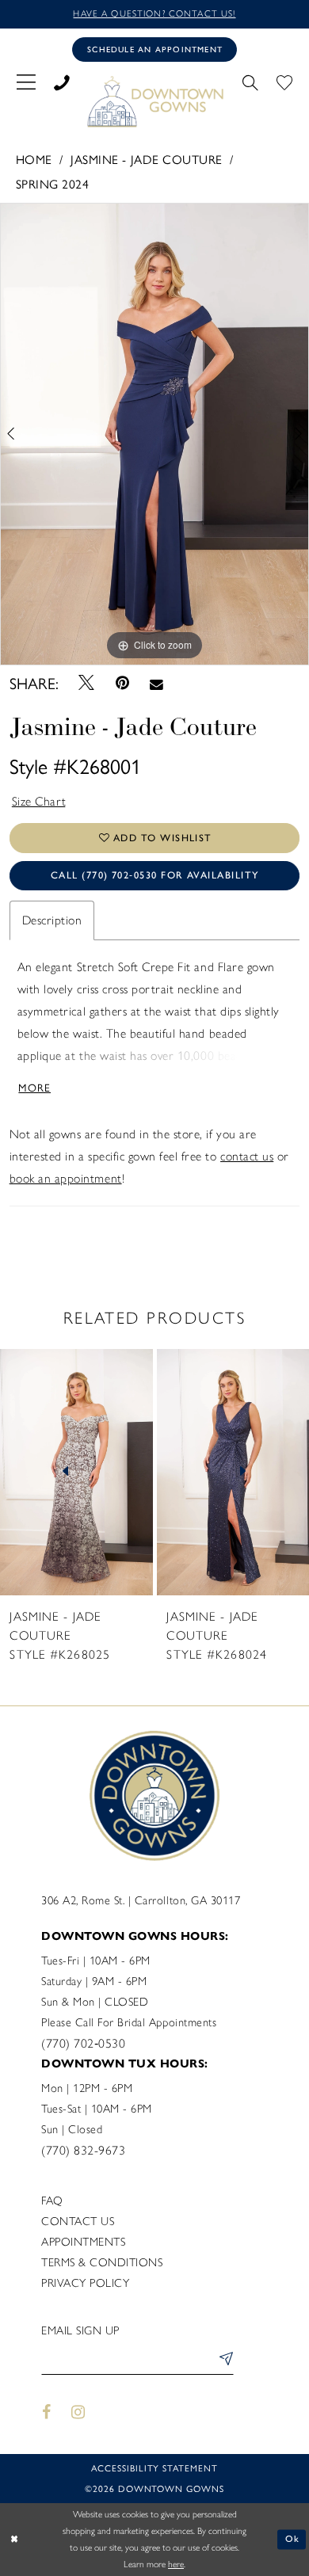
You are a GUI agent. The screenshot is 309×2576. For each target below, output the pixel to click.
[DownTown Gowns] (154, 101)
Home (34, 159)
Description (52, 920)
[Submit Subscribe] (224, 2361)
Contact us (78, 2221)
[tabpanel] (154, 434)
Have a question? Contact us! (154, 13)
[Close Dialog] (14, 2539)
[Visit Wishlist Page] (285, 81)
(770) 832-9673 (83, 2150)
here (176, 2564)
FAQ (52, 2201)
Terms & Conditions (102, 2262)
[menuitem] (26, 81)
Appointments (83, 2242)
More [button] (34, 1087)
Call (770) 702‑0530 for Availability (155, 875)
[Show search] (251, 81)
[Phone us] (61, 81)
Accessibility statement (154, 2467)
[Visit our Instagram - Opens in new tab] (79, 2412)
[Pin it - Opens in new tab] (122, 683)
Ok (293, 2539)
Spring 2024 (53, 183)
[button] (26, 81)
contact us (247, 1156)
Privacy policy (85, 2283)
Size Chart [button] (39, 801)
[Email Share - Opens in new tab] (156, 684)
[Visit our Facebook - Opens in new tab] (46, 2412)
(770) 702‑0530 (83, 2043)
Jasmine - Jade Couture (146, 159)
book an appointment (66, 1178)
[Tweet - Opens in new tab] (87, 683)
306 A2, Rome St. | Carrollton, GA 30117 (141, 1900)
